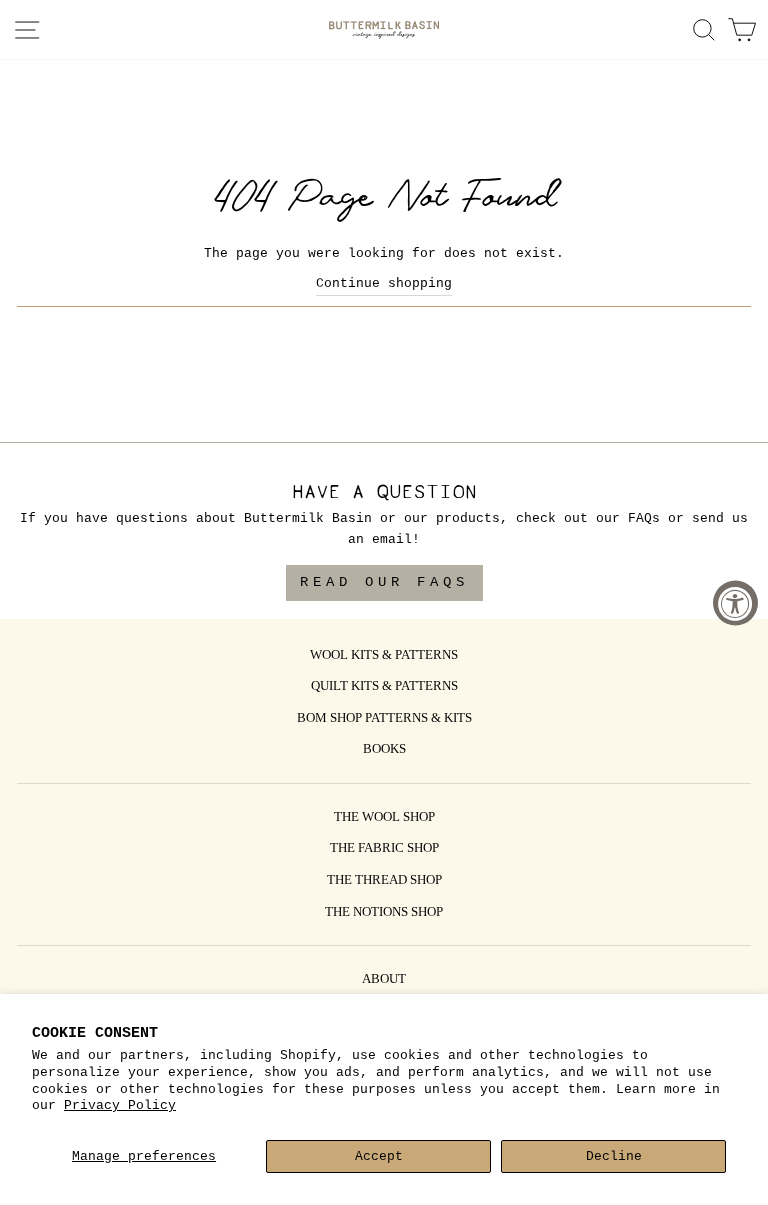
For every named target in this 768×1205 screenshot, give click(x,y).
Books (384, 750)
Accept (379, 1156)
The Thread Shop (384, 881)
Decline (614, 1156)
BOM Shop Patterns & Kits (384, 719)
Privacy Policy (120, 1105)
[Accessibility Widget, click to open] (735, 602)
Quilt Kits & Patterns (384, 687)
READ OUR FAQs (384, 582)
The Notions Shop (384, 913)
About (384, 980)
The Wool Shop (384, 818)
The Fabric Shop (384, 849)
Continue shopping (384, 283)
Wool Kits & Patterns (384, 656)
